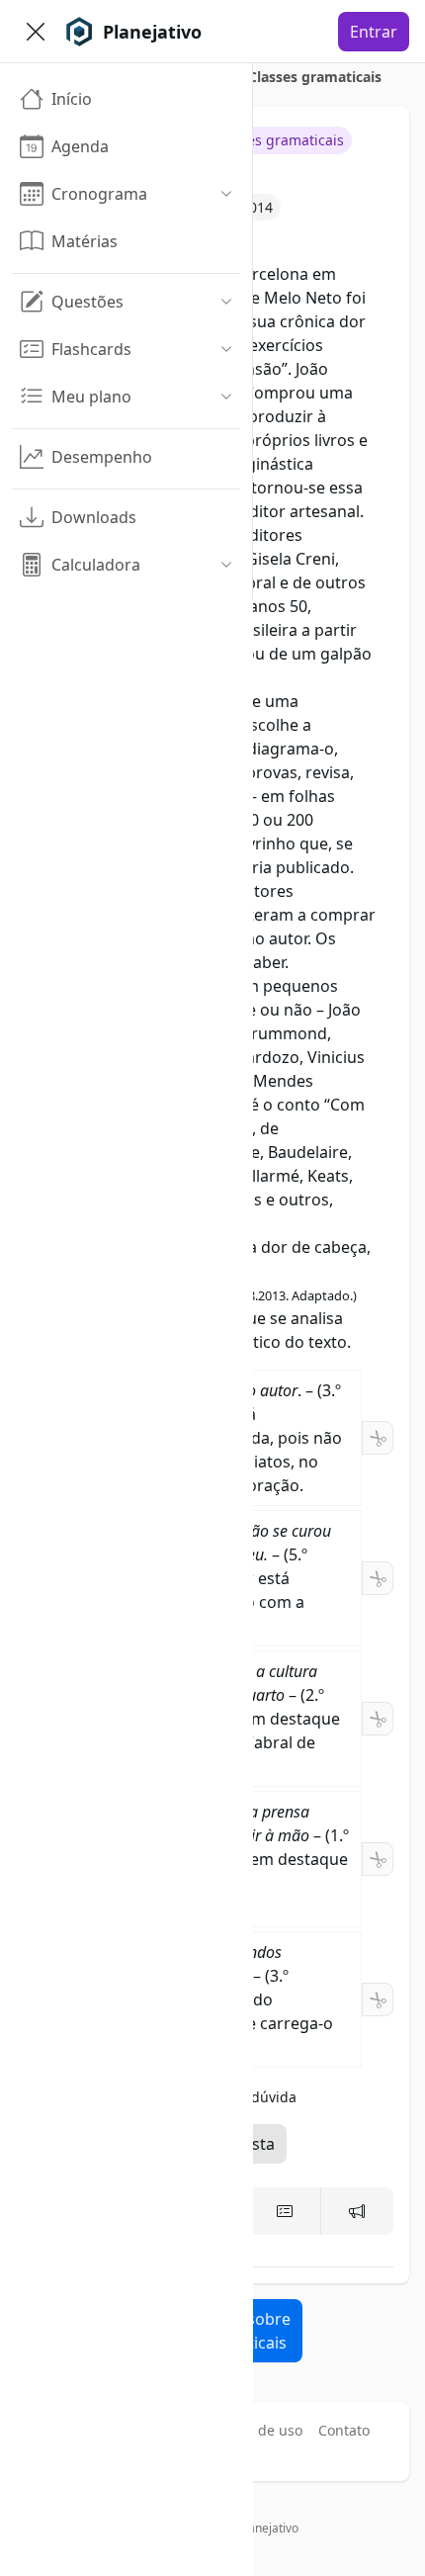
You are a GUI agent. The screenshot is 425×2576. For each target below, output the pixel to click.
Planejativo (268, 2528)
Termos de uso (254, 2430)
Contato (344, 2430)
